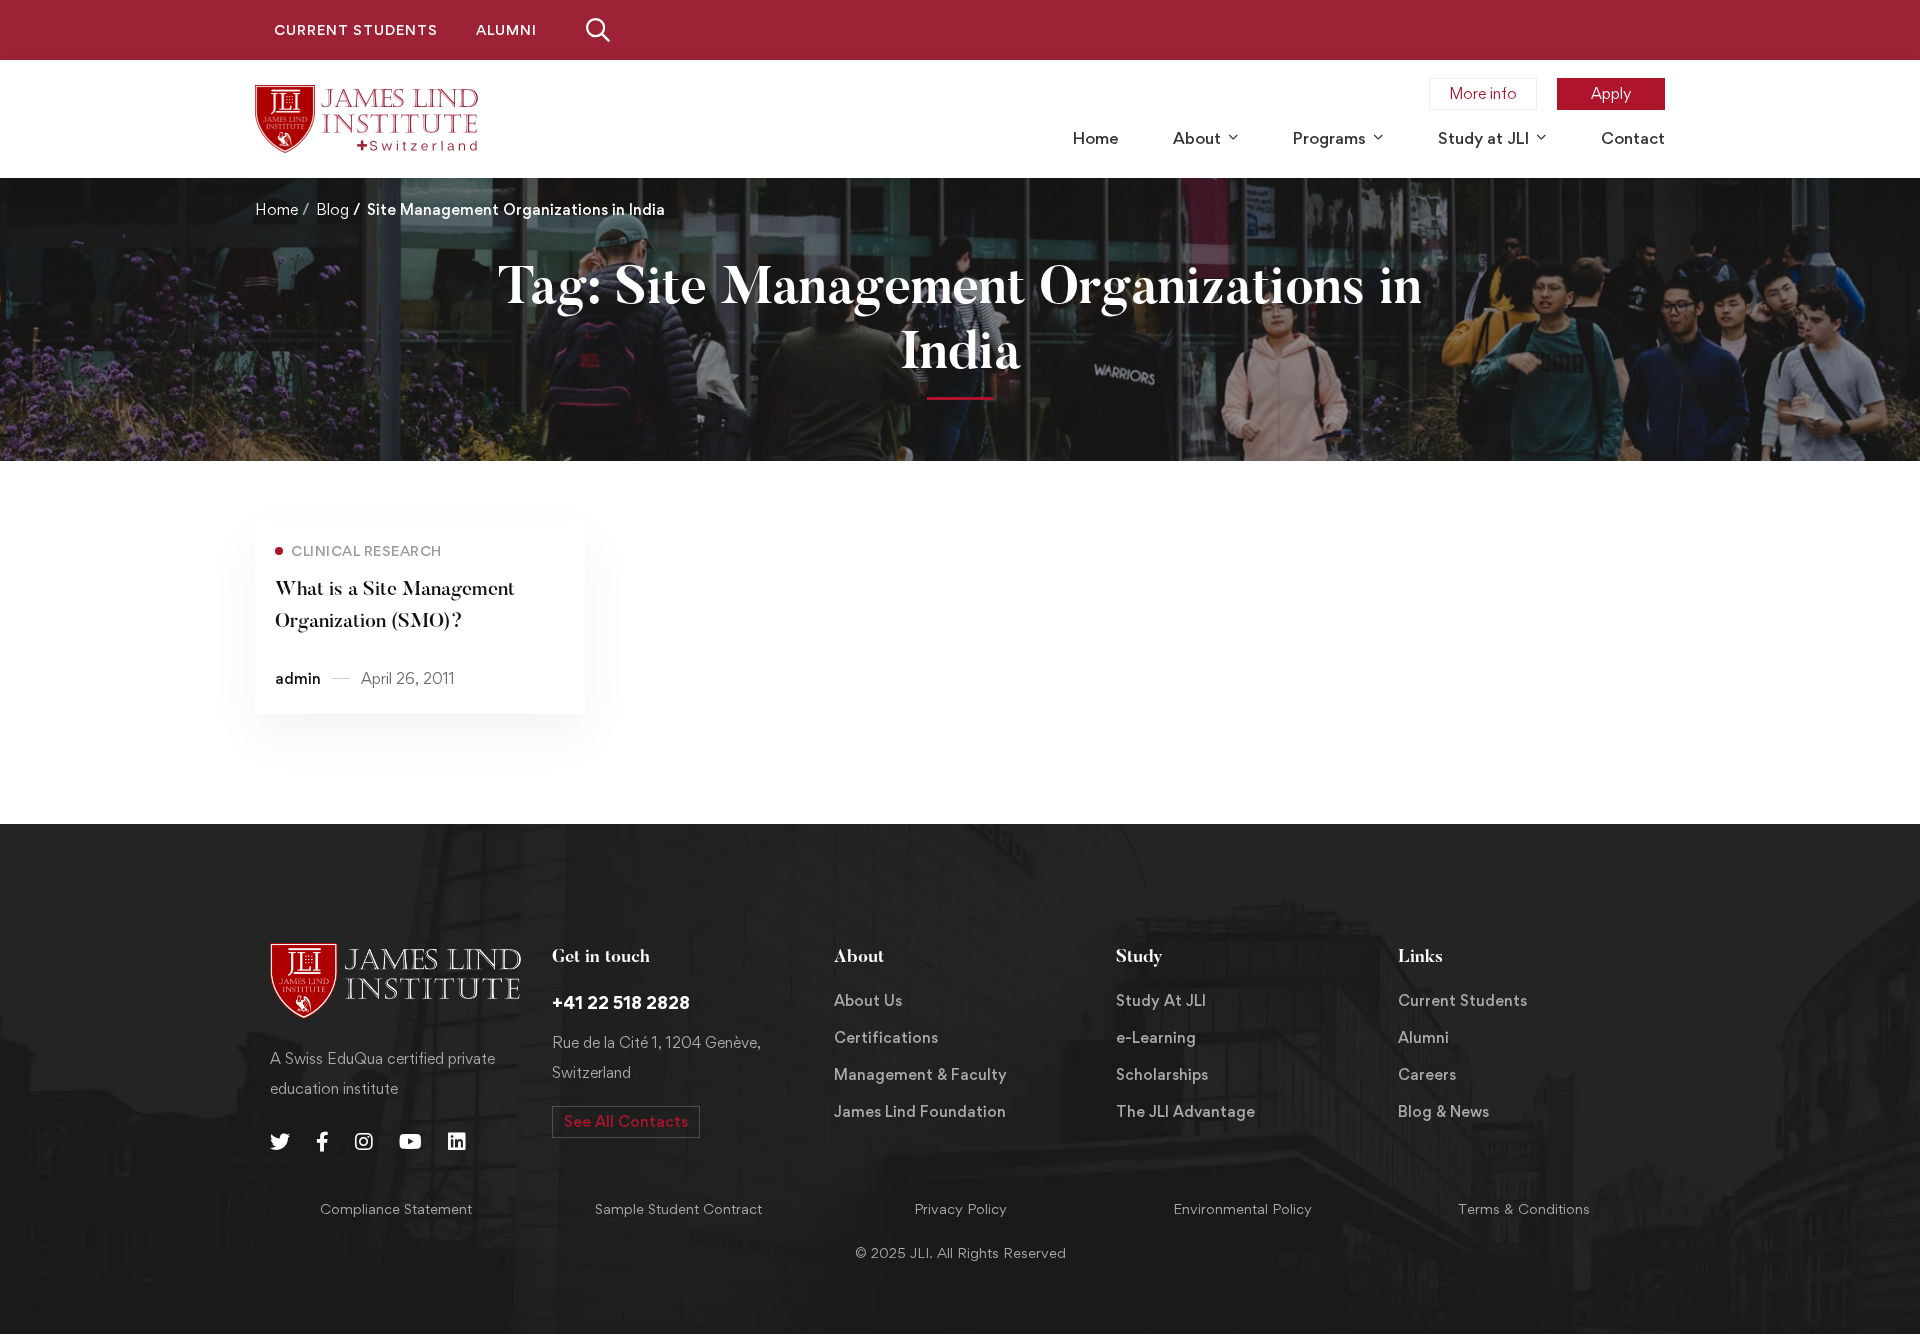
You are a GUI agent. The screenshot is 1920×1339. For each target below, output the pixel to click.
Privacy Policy (960, 1208)
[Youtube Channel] (410, 1142)
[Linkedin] (457, 1142)
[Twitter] (280, 1142)
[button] (626, 1122)
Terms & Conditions (1524, 1208)
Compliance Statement (396, 1208)
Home (276, 209)
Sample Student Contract (678, 1208)
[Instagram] (364, 1142)
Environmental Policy (1242, 1208)
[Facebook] (322, 1142)
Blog (332, 209)
